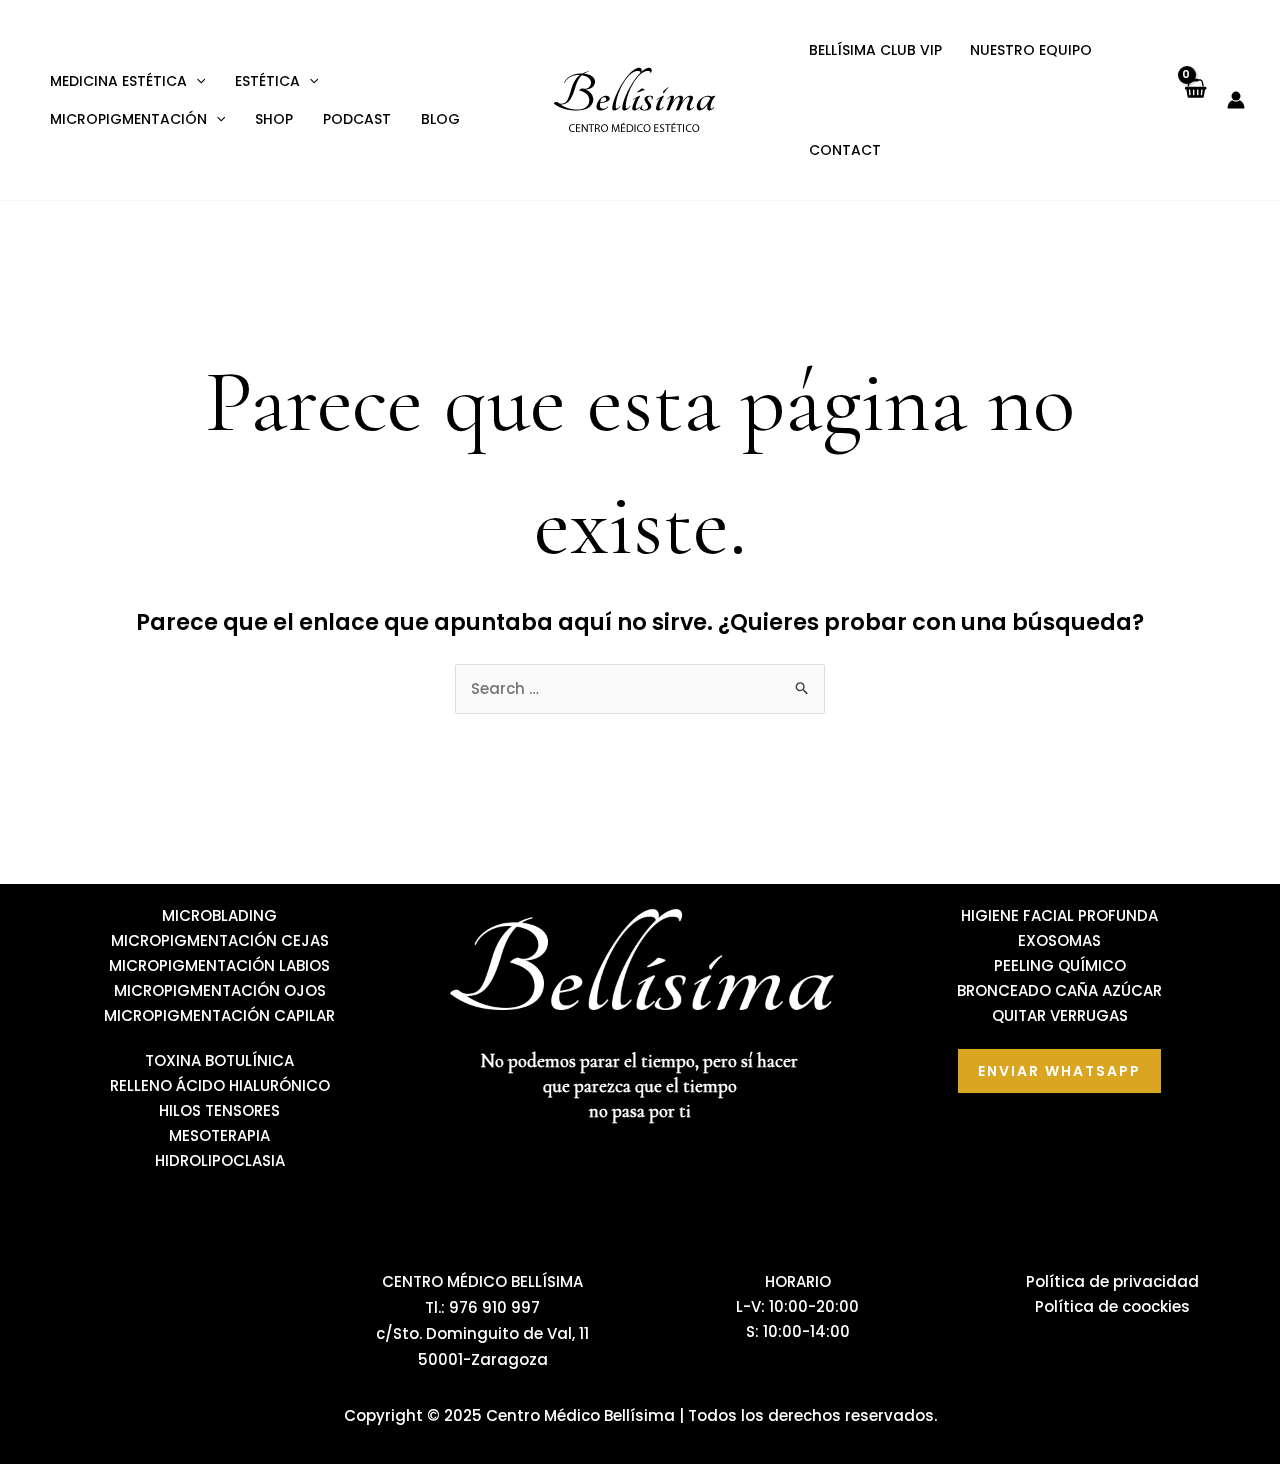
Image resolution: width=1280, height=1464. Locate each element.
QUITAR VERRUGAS (1060, 1015)
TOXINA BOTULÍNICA (219, 1060)
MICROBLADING (219, 915)
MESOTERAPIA (219, 1135)
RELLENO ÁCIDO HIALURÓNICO (220, 1085)
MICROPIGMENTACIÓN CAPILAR (219, 1015)
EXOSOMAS (1059, 940)
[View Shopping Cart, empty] (1194, 99)
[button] (196, 81)
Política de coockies (1112, 1306)
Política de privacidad (1112, 1281)
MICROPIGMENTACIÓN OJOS (220, 990)
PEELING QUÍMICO (1060, 965)
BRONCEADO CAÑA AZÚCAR (1059, 990)
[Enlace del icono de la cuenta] (1236, 100)
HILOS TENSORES (219, 1110)
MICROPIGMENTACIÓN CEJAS (220, 940)
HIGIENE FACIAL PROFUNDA (1059, 915)
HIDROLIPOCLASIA (220, 1160)
